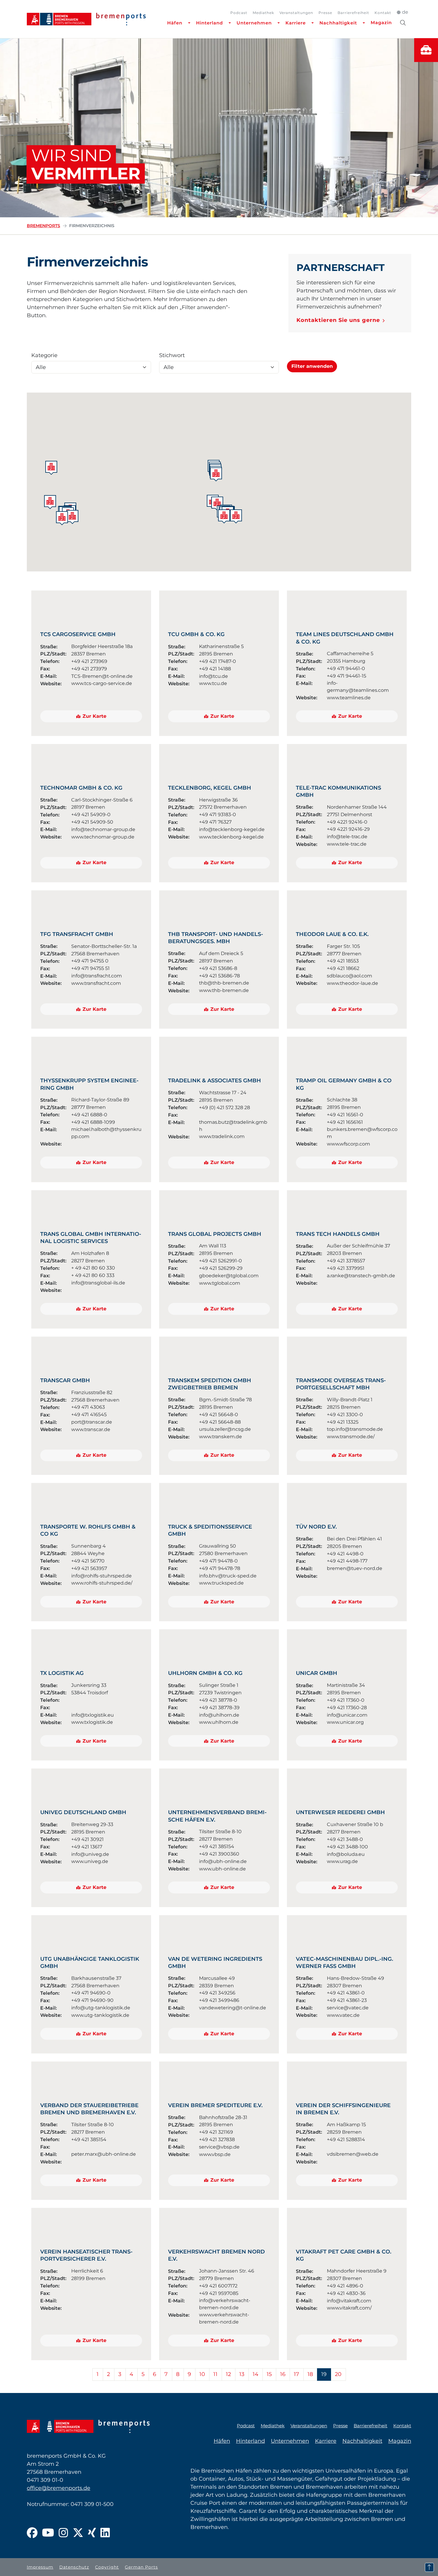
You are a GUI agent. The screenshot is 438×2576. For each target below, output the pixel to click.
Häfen (175, 23)
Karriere (296, 23)
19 (324, 2374)
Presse (325, 13)
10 (202, 2374)
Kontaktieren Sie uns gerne (338, 320)
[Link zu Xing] (92, 2533)
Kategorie (44, 355)
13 (242, 2374)
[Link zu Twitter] (78, 2533)
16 (283, 2374)
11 (215, 2374)
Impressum (40, 2567)
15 (269, 2374)
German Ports (141, 2567)
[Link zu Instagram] (63, 2533)
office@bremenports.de (59, 2488)
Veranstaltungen (296, 13)
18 (310, 2374)
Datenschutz (74, 2567)
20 (338, 2374)
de (405, 12)
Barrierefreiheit (353, 13)
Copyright (107, 2567)
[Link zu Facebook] (32, 2533)
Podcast (239, 13)
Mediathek (263, 13)
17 (296, 2374)
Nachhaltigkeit (338, 23)
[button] (51, 468)
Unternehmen (254, 23)
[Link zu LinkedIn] (105, 2533)
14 (256, 2374)
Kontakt (383, 13)
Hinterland (209, 23)
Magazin (381, 23)
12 (228, 2374)
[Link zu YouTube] (48, 2533)
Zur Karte (94, 716)
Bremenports (44, 226)
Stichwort (172, 355)
